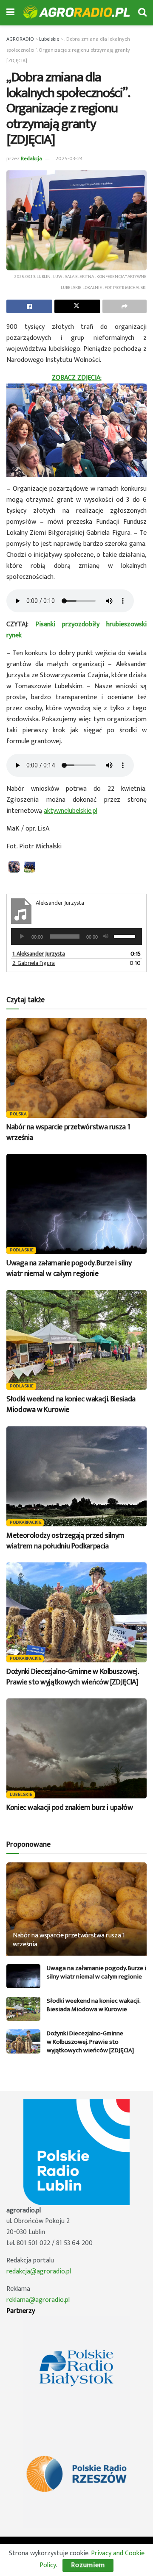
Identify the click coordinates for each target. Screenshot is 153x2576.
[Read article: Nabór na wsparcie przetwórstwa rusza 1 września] (76, 1068)
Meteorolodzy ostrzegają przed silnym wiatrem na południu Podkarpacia (65, 1541)
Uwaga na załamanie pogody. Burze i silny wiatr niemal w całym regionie (69, 1269)
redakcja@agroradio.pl (39, 2272)
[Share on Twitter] (77, 306)
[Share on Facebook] (29, 306)
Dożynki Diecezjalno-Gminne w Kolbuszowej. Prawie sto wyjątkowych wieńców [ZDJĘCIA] (72, 1677)
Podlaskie (22, 1250)
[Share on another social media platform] (125, 306)
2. (34, 963)
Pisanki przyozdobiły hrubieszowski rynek (76, 630)
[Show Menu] (10, 13)
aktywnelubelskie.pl (71, 811)
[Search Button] (142, 13)
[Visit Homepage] (76, 13)
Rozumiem (88, 2565)
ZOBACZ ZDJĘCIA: (77, 378)
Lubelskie (21, 1795)
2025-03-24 (69, 158)
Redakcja (31, 158)
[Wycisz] (106, 936)
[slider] (126, 936)
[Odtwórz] (22, 936)
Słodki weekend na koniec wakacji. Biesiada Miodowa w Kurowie (71, 1405)
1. (39, 954)
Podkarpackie (26, 1523)
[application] (76, 936)
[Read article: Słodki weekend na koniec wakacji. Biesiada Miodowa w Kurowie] (76, 1340)
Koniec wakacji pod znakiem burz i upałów (70, 1808)
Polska (18, 1114)
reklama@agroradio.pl (38, 2300)
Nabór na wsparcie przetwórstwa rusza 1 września (68, 1132)
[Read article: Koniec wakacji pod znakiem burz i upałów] (76, 1748)
